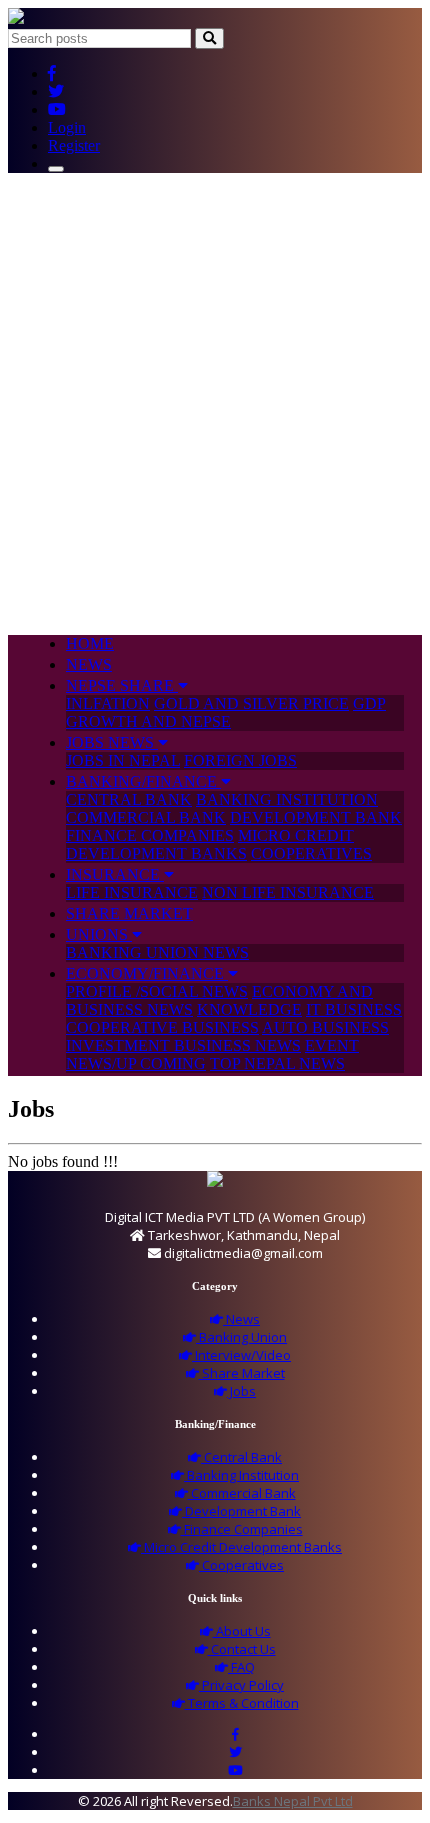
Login (67, 127)
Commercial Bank (242, 1493)
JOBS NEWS (112, 742)
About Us (242, 1631)
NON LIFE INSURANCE (288, 892)
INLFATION (108, 703)
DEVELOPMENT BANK (316, 817)
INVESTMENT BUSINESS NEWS (183, 1045)
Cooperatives (241, 1565)
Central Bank (241, 1457)
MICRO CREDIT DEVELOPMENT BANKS (210, 844)
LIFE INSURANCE (132, 892)
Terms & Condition (242, 1703)
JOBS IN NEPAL (123, 760)
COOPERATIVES (311, 853)
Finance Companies (242, 1529)
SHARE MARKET (129, 913)
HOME (90, 643)
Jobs (241, 1391)
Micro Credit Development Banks (241, 1547)
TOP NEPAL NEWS (277, 1063)
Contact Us (242, 1649)
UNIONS (99, 934)
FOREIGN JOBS (240, 760)
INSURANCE (115, 874)
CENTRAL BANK (129, 799)
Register (74, 145)
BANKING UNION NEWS (157, 952)
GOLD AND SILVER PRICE (251, 703)
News (241, 1319)
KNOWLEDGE (249, 1009)
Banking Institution (241, 1475)
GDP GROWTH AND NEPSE (226, 712)
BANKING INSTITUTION (287, 799)
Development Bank (241, 1511)
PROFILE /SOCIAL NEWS (157, 991)
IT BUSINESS (354, 1009)
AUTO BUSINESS (325, 1027)
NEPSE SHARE (122, 685)
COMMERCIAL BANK (146, 817)
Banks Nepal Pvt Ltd (293, 1801)
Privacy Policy (241, 1685)
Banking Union (241, 1337)
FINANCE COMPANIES (150, 835)
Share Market (242, 1373)
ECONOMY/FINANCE (147, 973)
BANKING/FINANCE (143, 781)
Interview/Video (241, 1355)
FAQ (241, 1667)
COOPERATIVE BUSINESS (162, 1027)
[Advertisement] (215, 404)
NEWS (89, 664)
